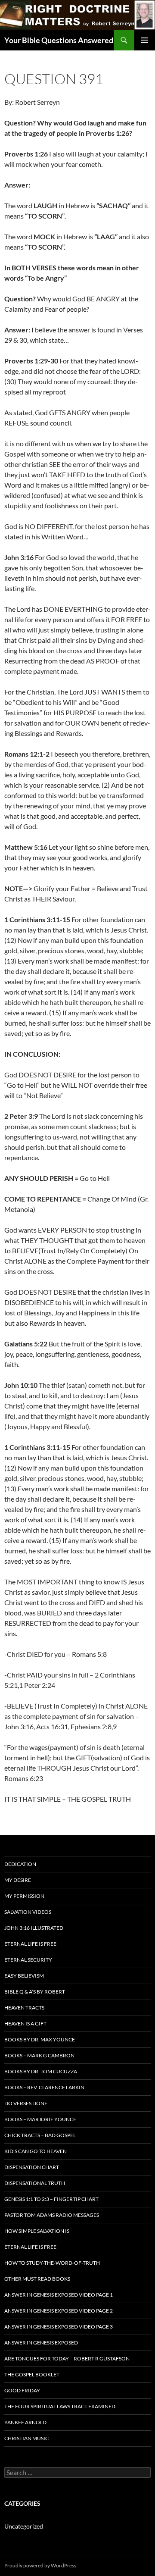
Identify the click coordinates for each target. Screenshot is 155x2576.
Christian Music (26, 2438)
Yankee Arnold (25, 2422)
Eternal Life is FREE (30, 1944)
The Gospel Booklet (32, 2374)
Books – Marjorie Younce (40, 2119)
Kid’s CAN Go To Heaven (36, 2151)
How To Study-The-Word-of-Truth (52, 2263)
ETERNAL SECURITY (28, 1960)
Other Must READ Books (37, 2279)
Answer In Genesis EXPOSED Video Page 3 (59, 2327)
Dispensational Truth (35, 2183)
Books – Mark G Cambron (39, 2055)
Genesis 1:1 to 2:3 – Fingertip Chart (51, 2199)
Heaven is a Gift (25, 2024)
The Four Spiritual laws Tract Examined (60, 2406)
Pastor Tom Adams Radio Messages (52, 2215)
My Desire (18, 1880)
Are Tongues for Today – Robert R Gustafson (67, 2358)
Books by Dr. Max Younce (40, 2039)
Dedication (20, 1864)
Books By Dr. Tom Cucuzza (41, 2071)
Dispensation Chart (32, 2167)
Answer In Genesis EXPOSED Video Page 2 (59, 2311)
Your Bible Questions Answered (59, 40)
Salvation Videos (28, 1912)
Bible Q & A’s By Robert (35, 1992)
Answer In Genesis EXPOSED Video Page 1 (59, 2295)
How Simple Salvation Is (37, 2231)
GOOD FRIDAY (22, 2390)
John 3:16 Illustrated (34, 1928)
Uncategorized (24, 2526)
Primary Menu (145, 40)
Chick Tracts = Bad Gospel (40, 2135)
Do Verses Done (26, 2103)
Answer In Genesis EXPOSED (41, 2343)
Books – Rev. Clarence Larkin (44, 2087)
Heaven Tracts (24, 2008)
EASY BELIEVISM (24, 1976)
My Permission (24, 1896)
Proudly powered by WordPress (40, 2565)
